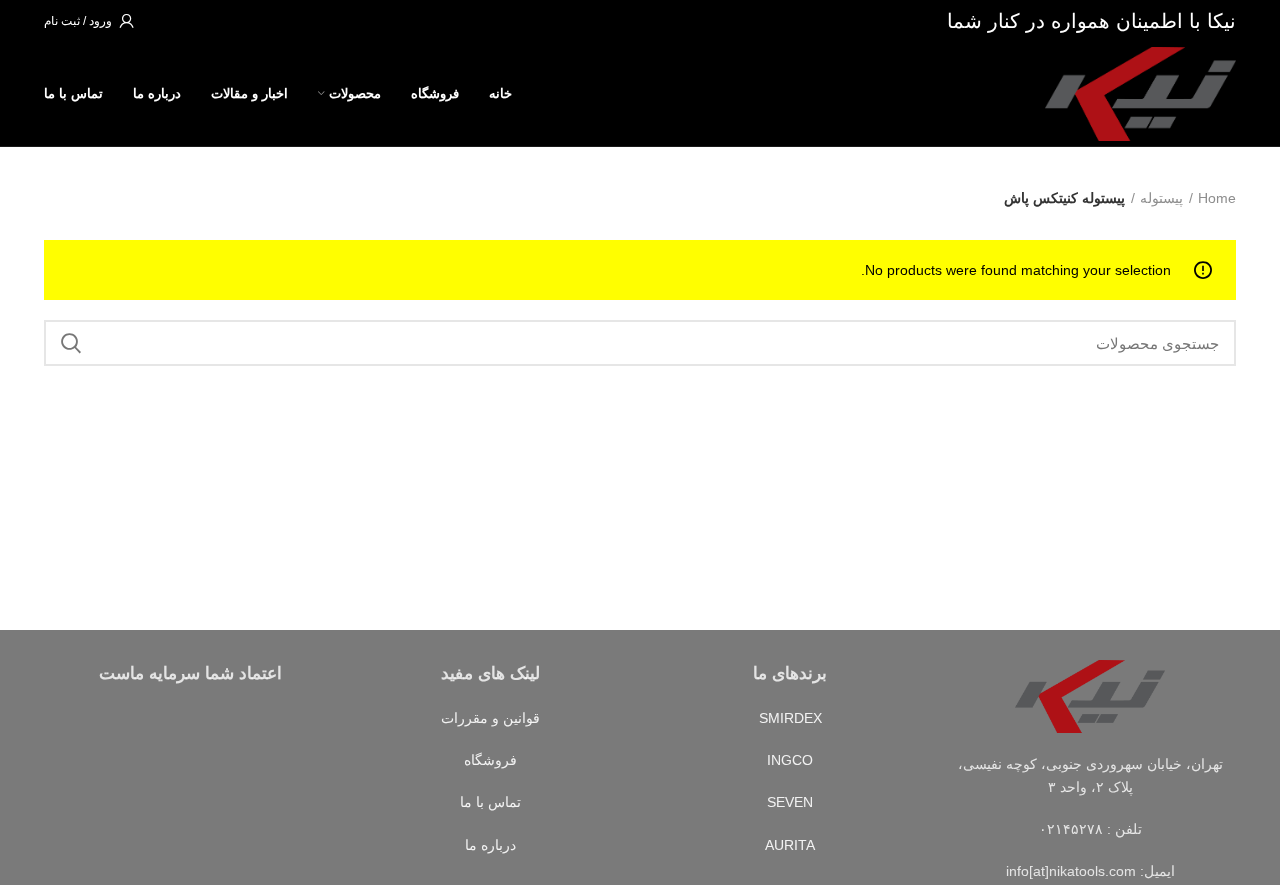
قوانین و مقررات (490, 718)
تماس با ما (490, 802)
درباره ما (490, 845)
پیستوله (1161, 198)
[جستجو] (71, 343)
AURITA (790, 845)
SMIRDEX (790, 718)
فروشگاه (490, 760)
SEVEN (790, 802)
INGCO (790, 760)
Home (1217, 198)
